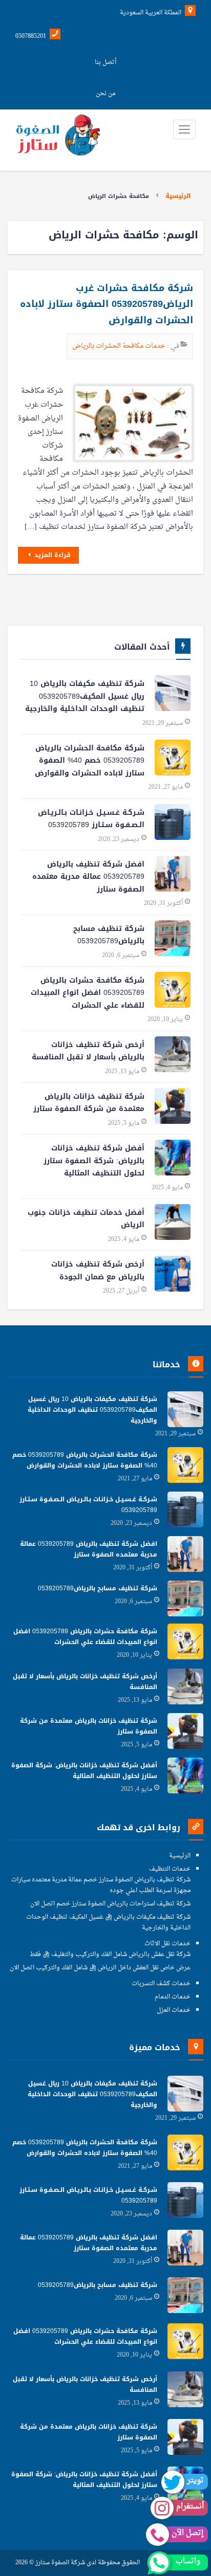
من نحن (105, 94)
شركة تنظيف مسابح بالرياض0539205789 (109, 935)
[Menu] (184, 129)
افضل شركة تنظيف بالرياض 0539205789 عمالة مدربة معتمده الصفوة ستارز (88, 877)
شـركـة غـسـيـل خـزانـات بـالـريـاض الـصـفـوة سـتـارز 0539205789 (91, 819)
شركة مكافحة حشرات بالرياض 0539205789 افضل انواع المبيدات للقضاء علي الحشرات (88, 993)
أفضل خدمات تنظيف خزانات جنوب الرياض (86, 1219)
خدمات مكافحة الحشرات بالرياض (120, 346)
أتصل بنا (105, 62)
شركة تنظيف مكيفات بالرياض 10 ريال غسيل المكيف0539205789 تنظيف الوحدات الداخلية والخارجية (85, 696)
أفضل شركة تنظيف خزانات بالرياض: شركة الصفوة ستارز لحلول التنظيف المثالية (94, 1161)
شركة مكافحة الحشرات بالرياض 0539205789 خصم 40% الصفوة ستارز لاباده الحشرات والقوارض (90, 761)
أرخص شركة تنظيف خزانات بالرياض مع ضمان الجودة (98, 1271)
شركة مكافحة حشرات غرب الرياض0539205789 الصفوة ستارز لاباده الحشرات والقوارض (107, 304)
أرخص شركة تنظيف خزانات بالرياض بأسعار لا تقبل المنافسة (88, 1051)
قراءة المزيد (51, 555)
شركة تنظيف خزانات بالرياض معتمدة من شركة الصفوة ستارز (89, 1103)
